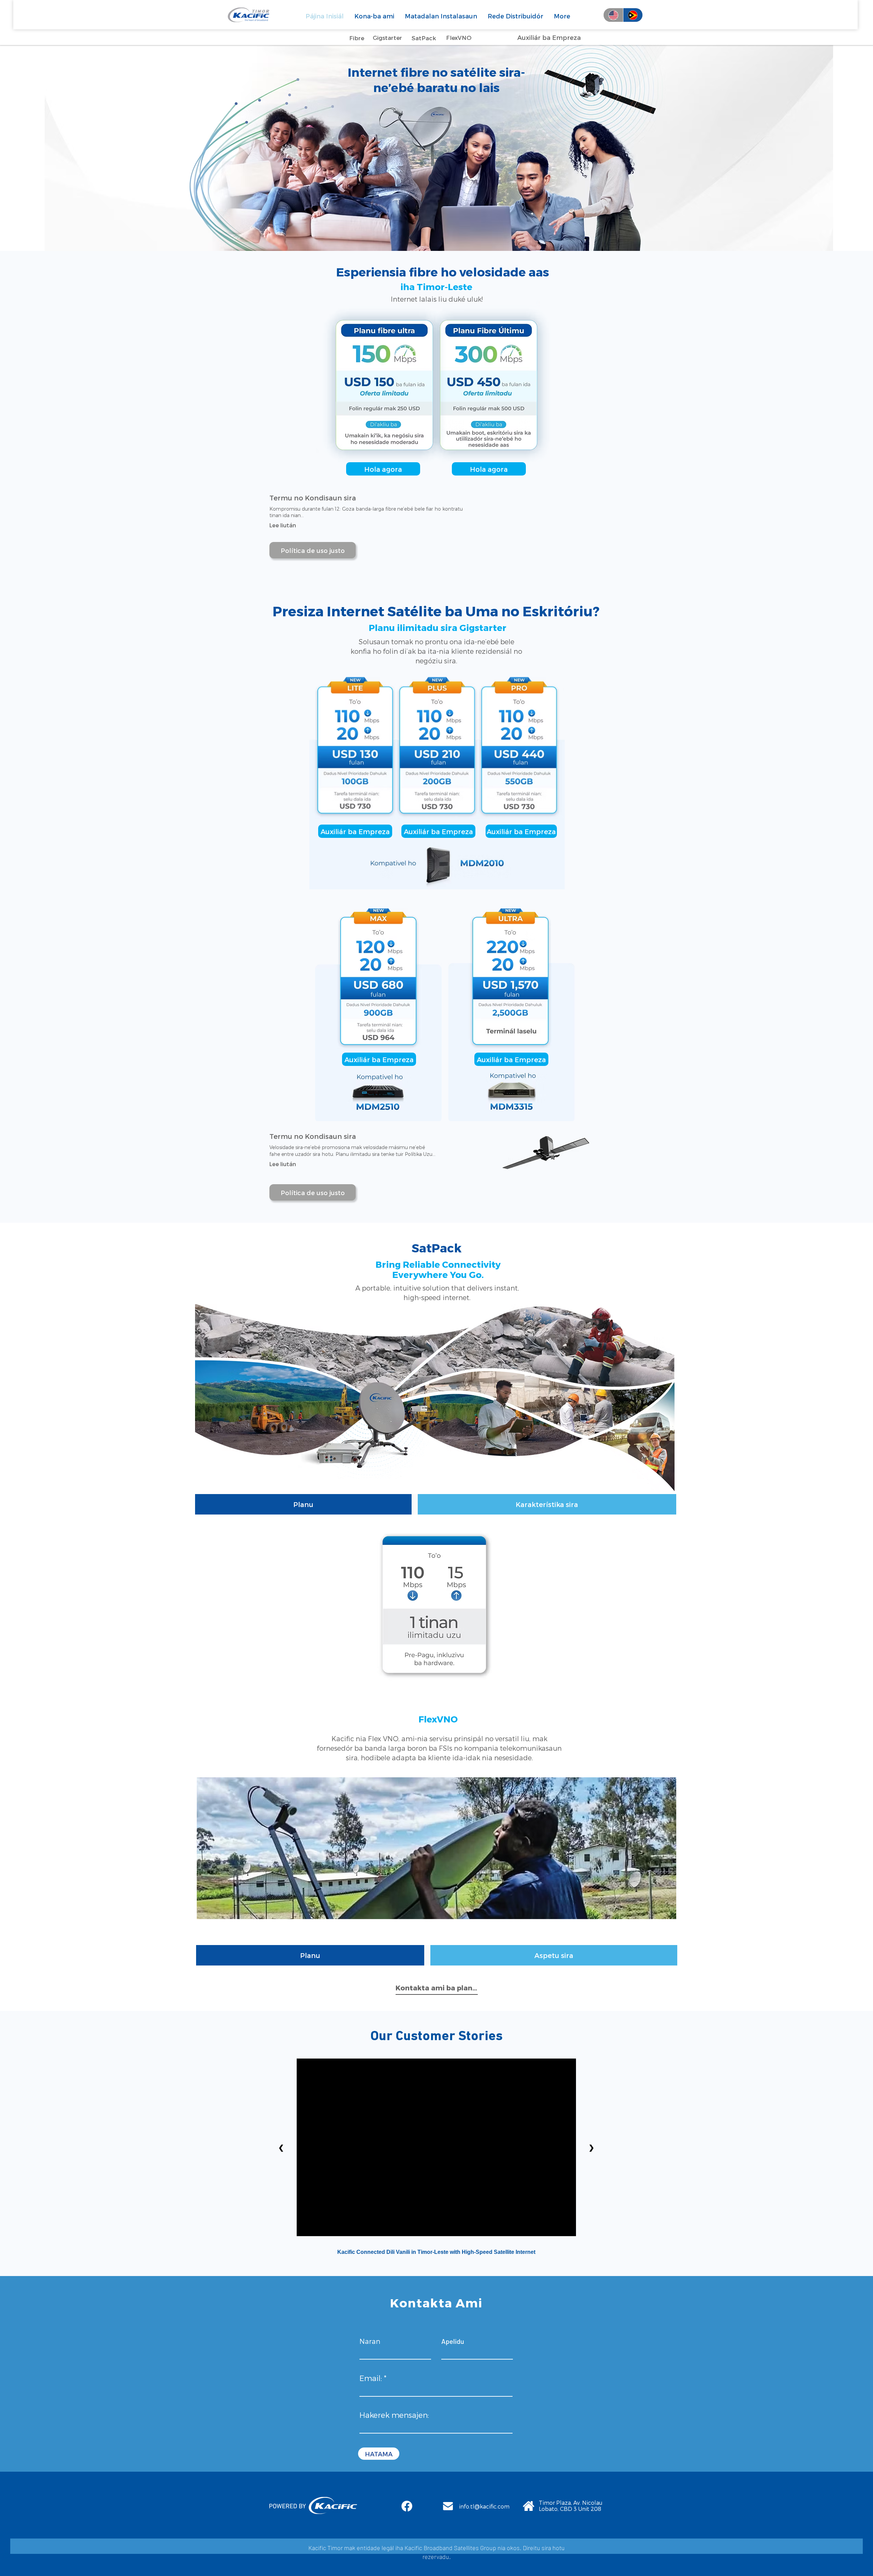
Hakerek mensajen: (394, 2415)
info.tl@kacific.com (484, 2506)
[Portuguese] (633, 15)
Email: (371, 2378)
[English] (613, 15)
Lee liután (283, 525)
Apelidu (453, 2341)
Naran (370, 2341)
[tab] (303, 1504)
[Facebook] (407, 2506)
